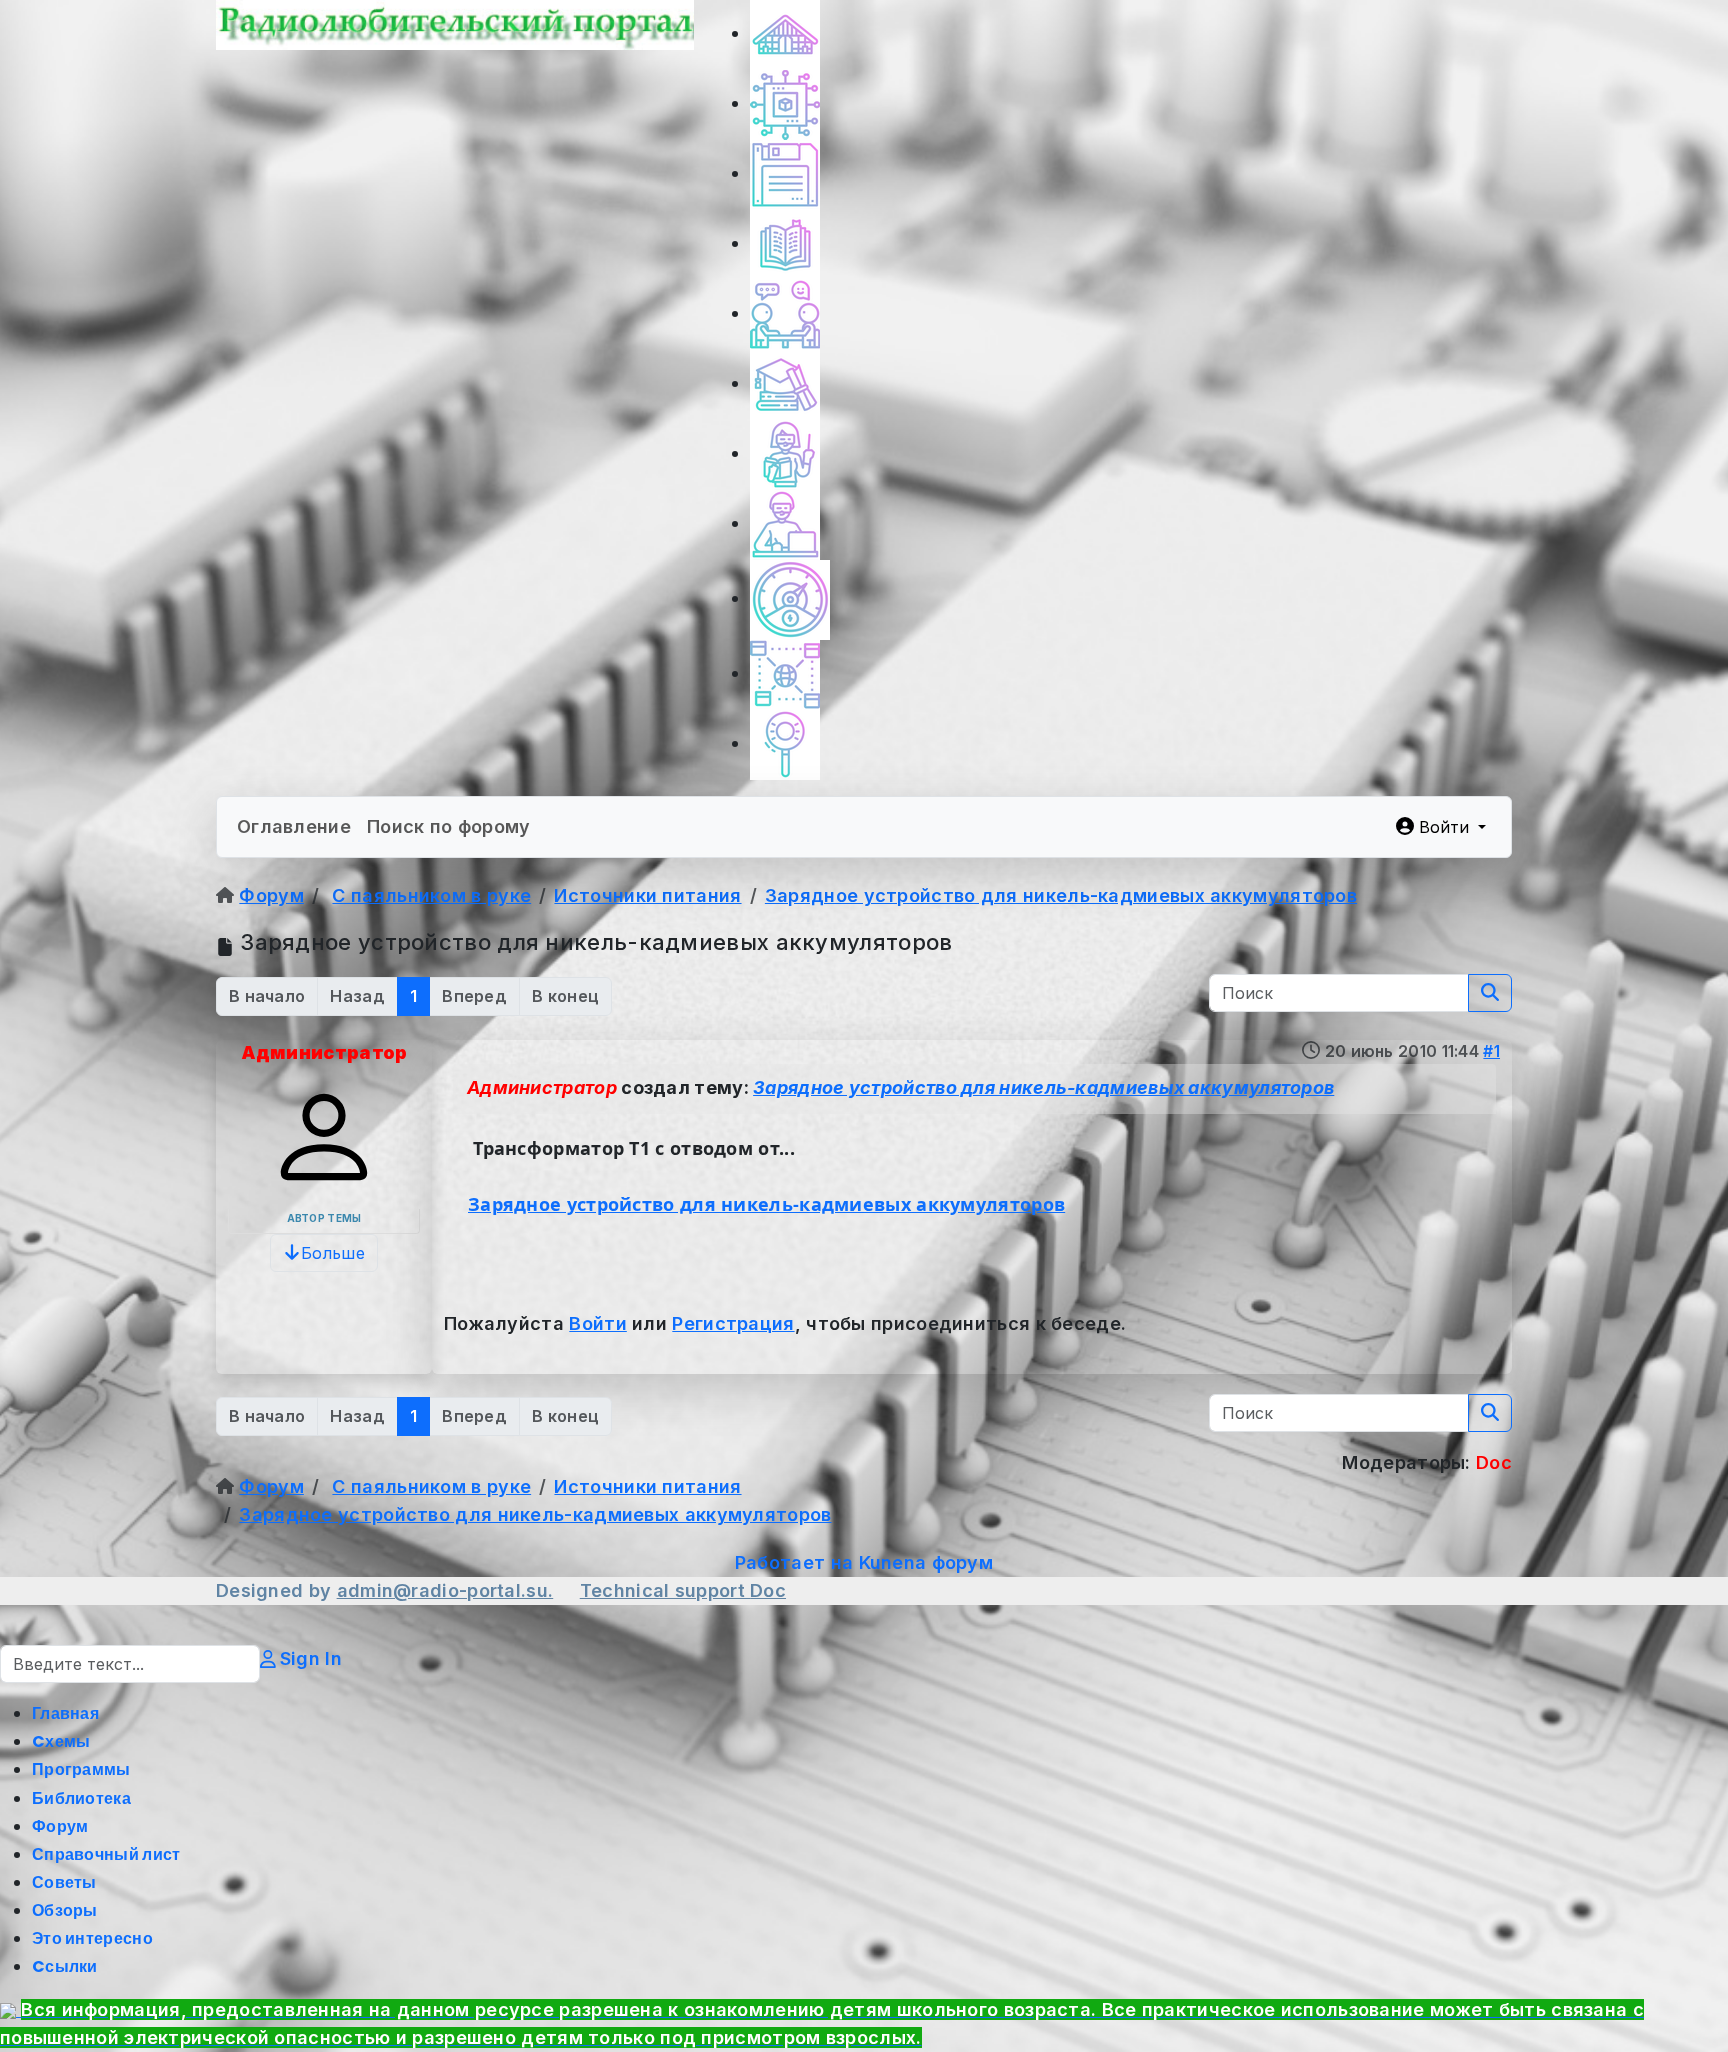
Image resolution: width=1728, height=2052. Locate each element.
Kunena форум (926, 1562)
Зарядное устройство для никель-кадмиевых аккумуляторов (1043, 1087)
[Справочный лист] (785, 383)
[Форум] (785, 313)
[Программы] (785, 173)
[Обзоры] (785, 523)
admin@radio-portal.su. (445, 1590)
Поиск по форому (449, 826)
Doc (768, 1590)
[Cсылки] (785, 673)
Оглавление (294, 826)
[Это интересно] (790, 598)
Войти (598, 1323)
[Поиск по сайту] (785, 743)
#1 (1491, 1051)
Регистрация (733, 1323)
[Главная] (785, 33)
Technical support (665, 1590)
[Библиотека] (785, 243)
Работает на (794, 1562)
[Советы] (785, 453)
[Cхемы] (785, 103)
